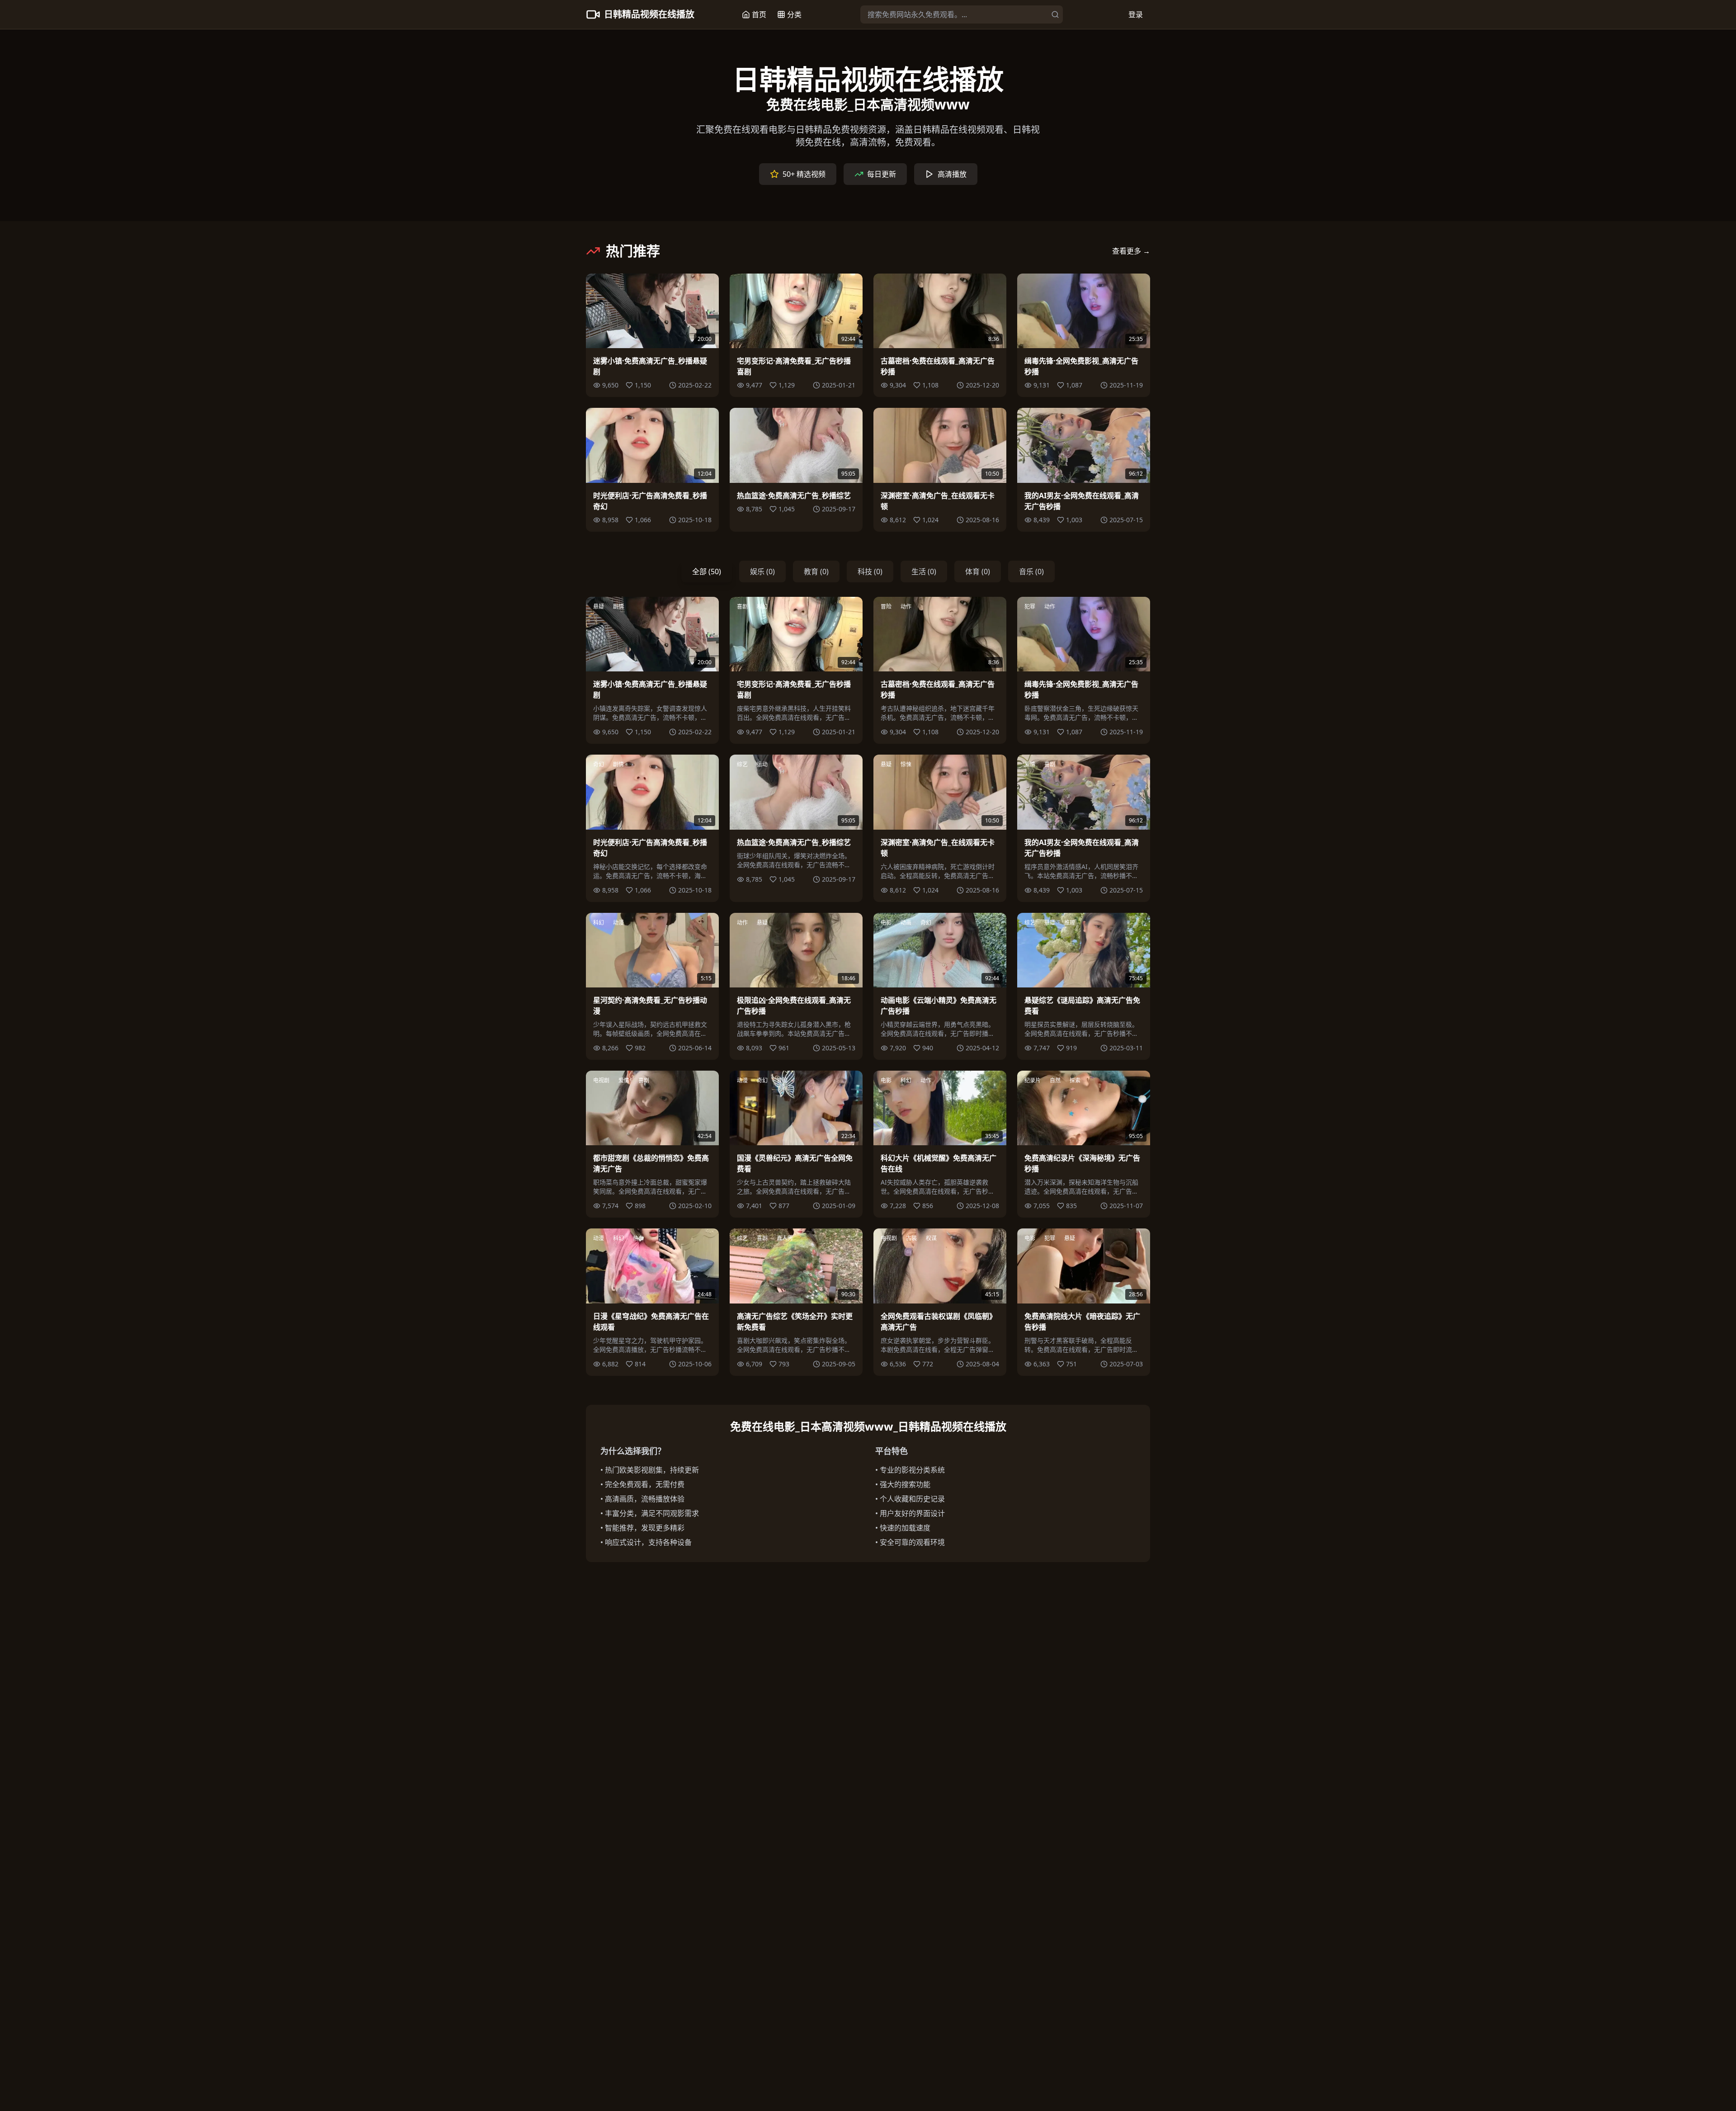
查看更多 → (1131, 251)
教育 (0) (816, 571)
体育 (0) (978, 571)
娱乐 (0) (762, 571)
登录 (1136, 14)
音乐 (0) (1031, 571)
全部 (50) (707, 571)
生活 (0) (924, 571)
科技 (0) (870, 571)
